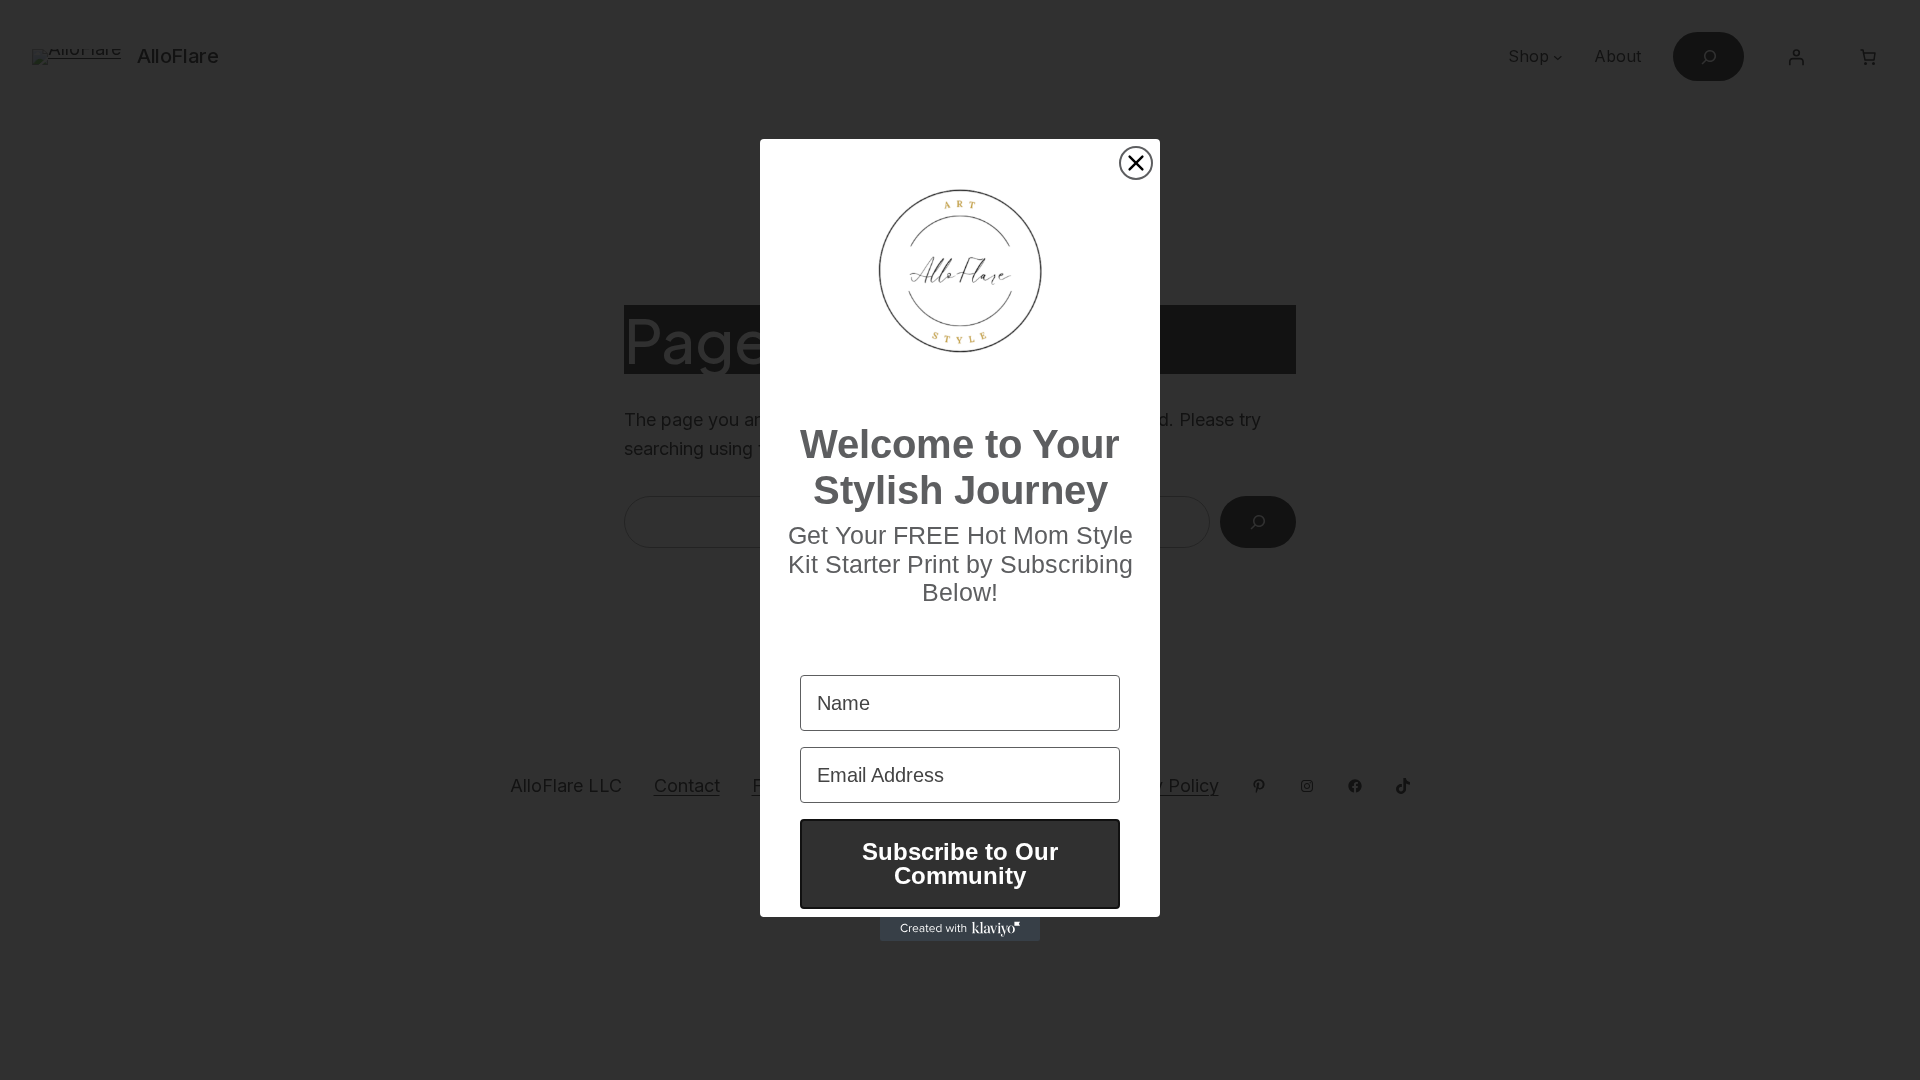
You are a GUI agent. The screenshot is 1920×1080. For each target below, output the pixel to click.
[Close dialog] (1136, 163)
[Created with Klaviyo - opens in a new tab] (960, 929)
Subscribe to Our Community (960, 863)
